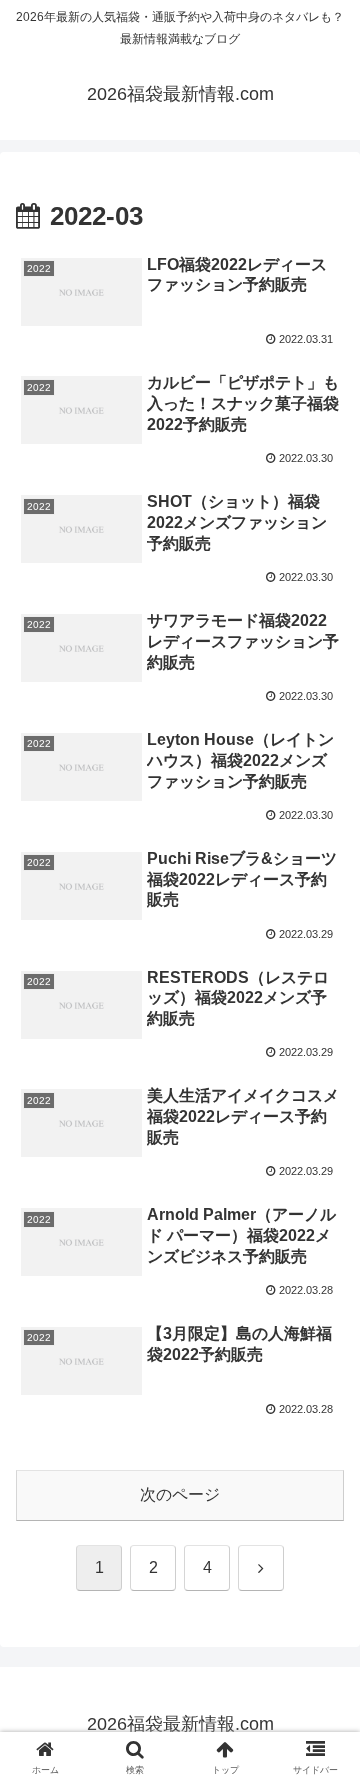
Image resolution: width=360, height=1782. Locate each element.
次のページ (180, 1494)
